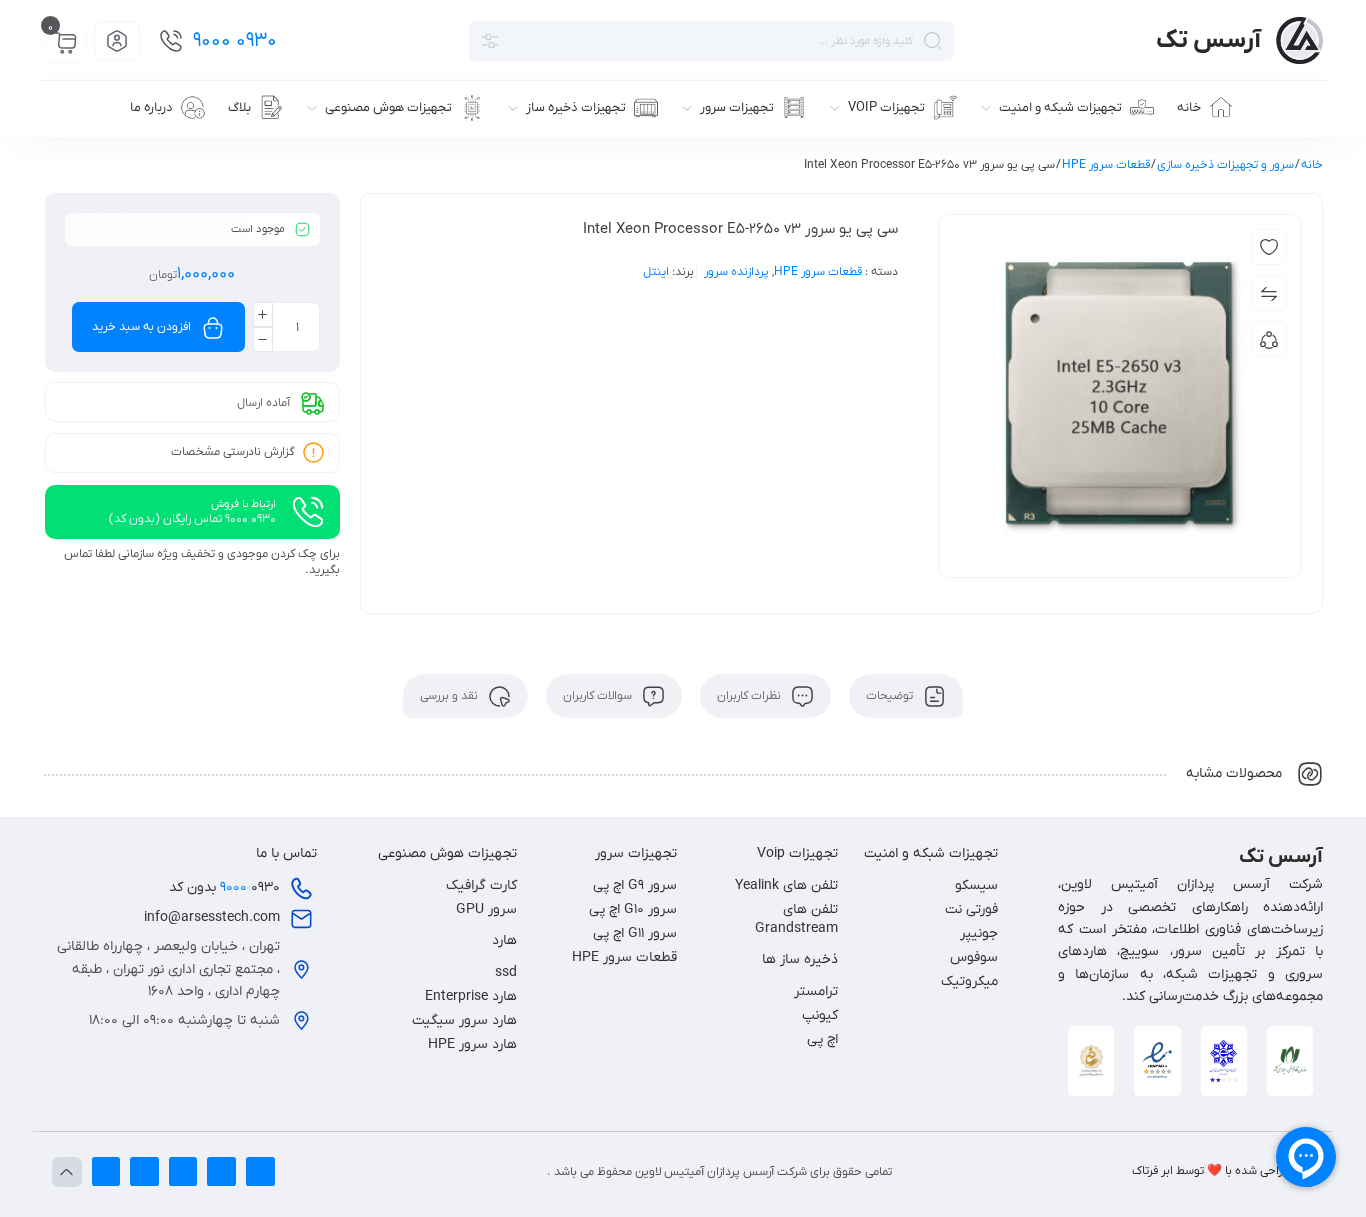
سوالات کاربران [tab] (599, 696)
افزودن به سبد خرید (141, 327)
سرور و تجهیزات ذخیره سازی (1225, 165)
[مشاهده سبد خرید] (66, 42)
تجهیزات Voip (797, 853)
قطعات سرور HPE (1106, 165)
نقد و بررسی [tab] (450, 696)
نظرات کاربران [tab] (750, 696)
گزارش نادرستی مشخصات (233, 452)
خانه (1312, 165)
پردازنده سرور (736, 272)
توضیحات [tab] (891, 696)
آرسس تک (1208, 40)
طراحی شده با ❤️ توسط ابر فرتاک (1211, 1171)
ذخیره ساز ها (800, 959)
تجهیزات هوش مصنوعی (447, 853)
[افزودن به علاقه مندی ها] (1269, 247)
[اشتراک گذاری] (1269, 339)
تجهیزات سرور (636, 853)
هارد (504, 940)
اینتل (656, 272)
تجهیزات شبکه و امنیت (931, 853)
